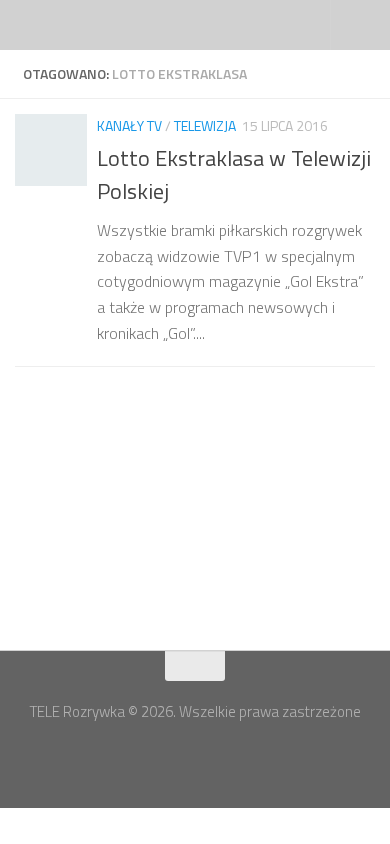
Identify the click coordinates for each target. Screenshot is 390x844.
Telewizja (205, 125)
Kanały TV (129, 125)
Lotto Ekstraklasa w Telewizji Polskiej (234, 174)
